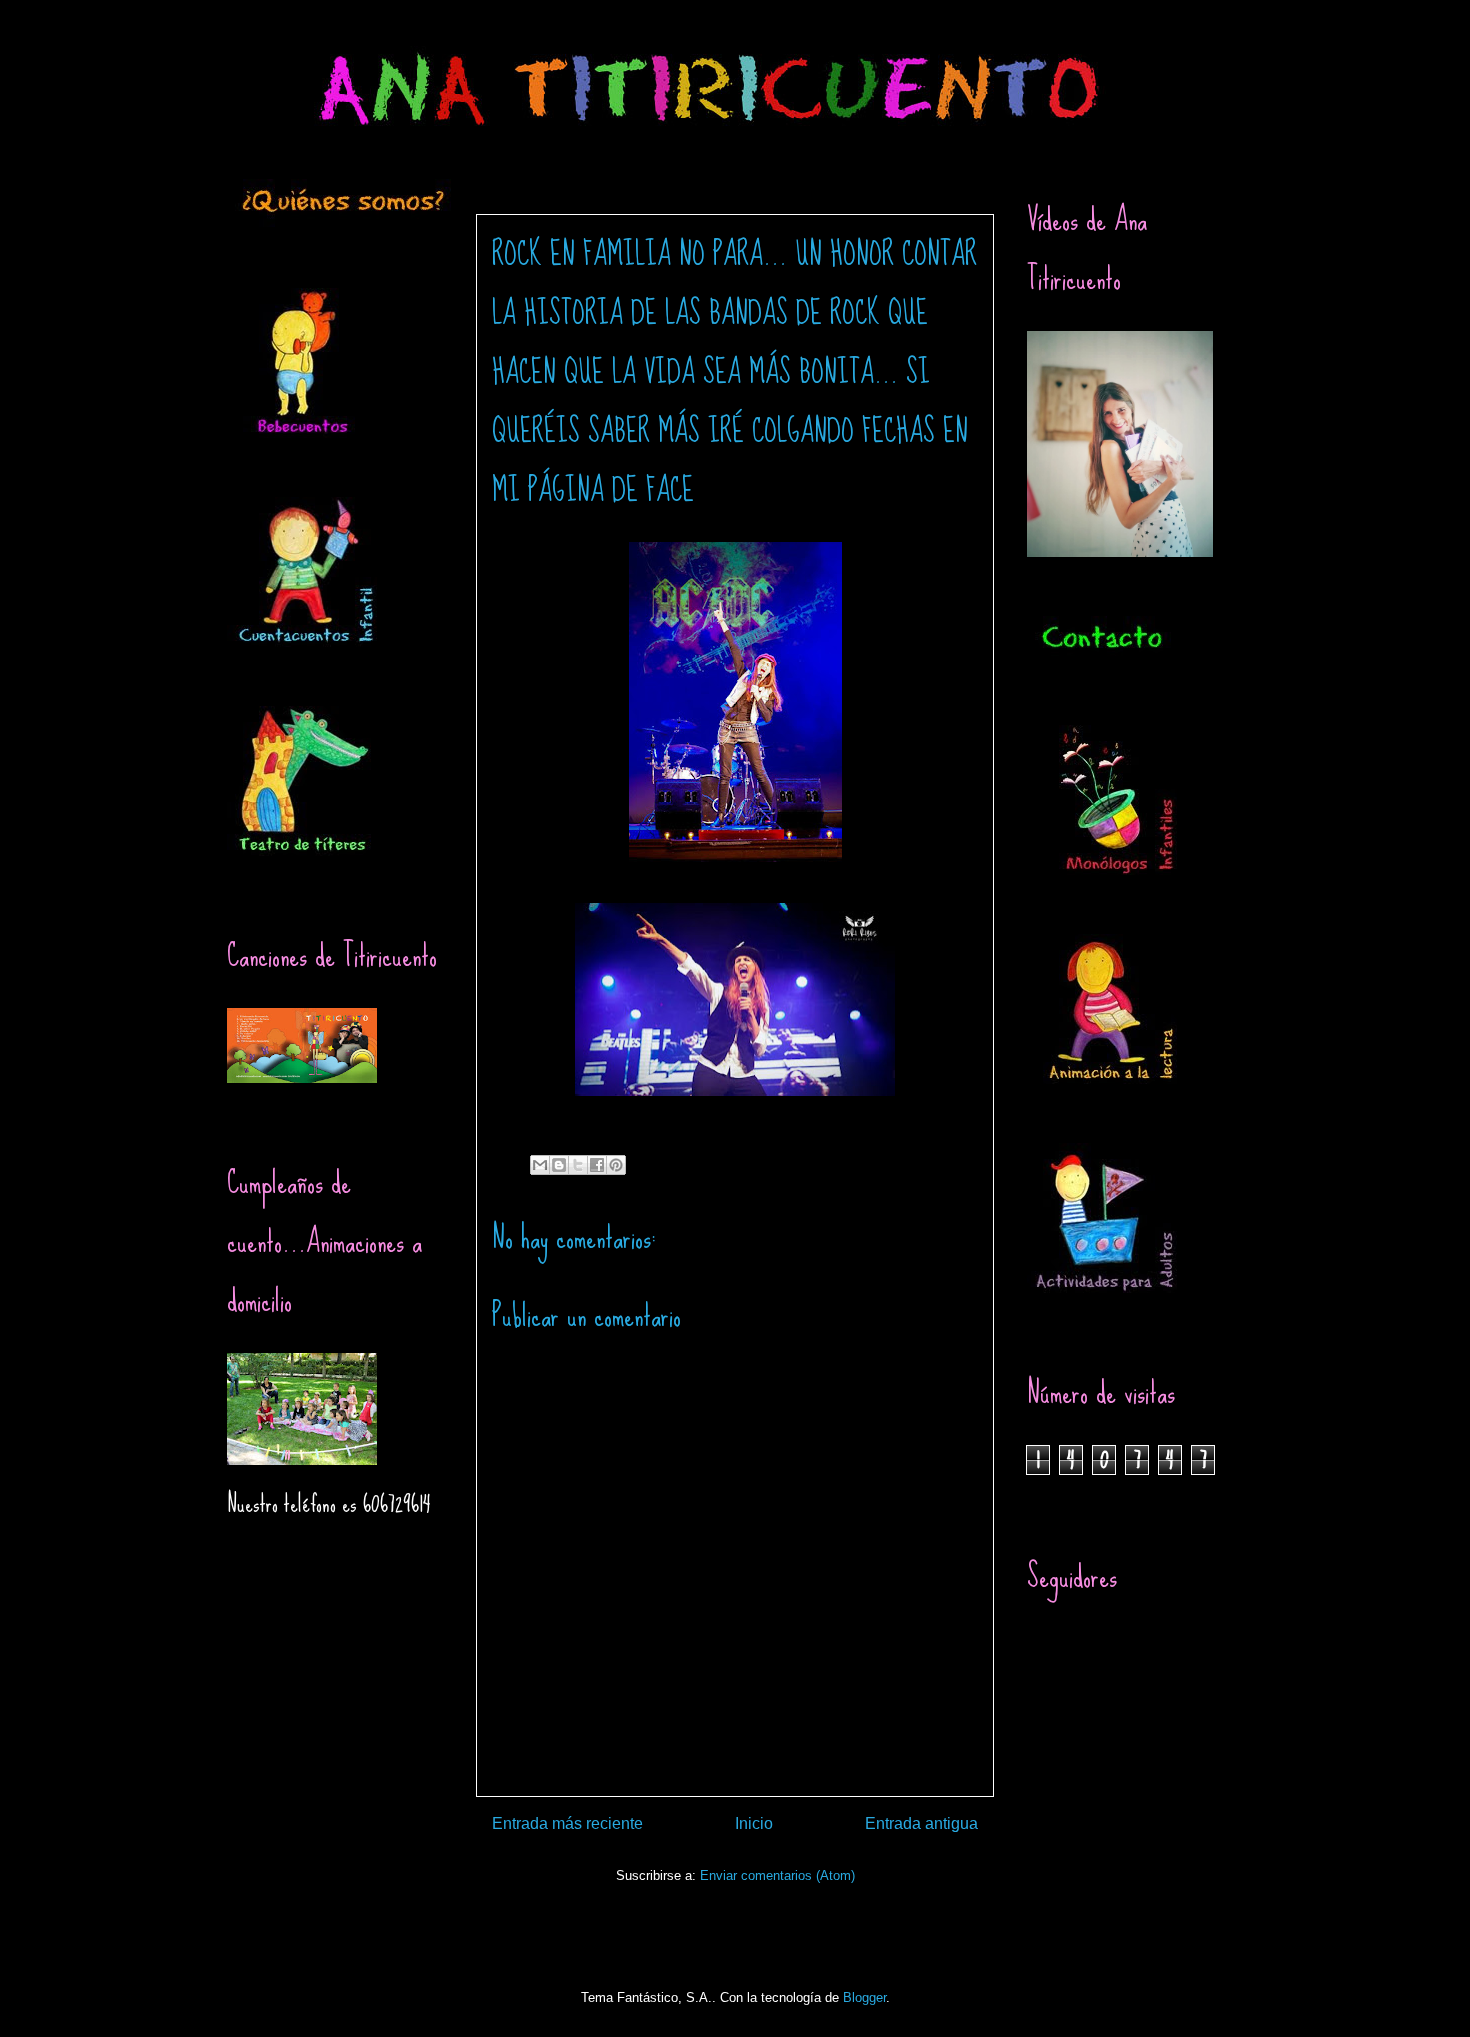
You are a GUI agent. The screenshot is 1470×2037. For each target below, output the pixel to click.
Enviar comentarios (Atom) (777, 1875)
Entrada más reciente (567, 1823)
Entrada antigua (921, 1823)
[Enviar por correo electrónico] (540, 1165)
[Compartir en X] (578, 1165)
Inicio (754, 1823)
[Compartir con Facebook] (597, 1165)
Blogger (864, 1997)
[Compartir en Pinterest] (616, 1165)
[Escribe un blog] (559, 1165)
